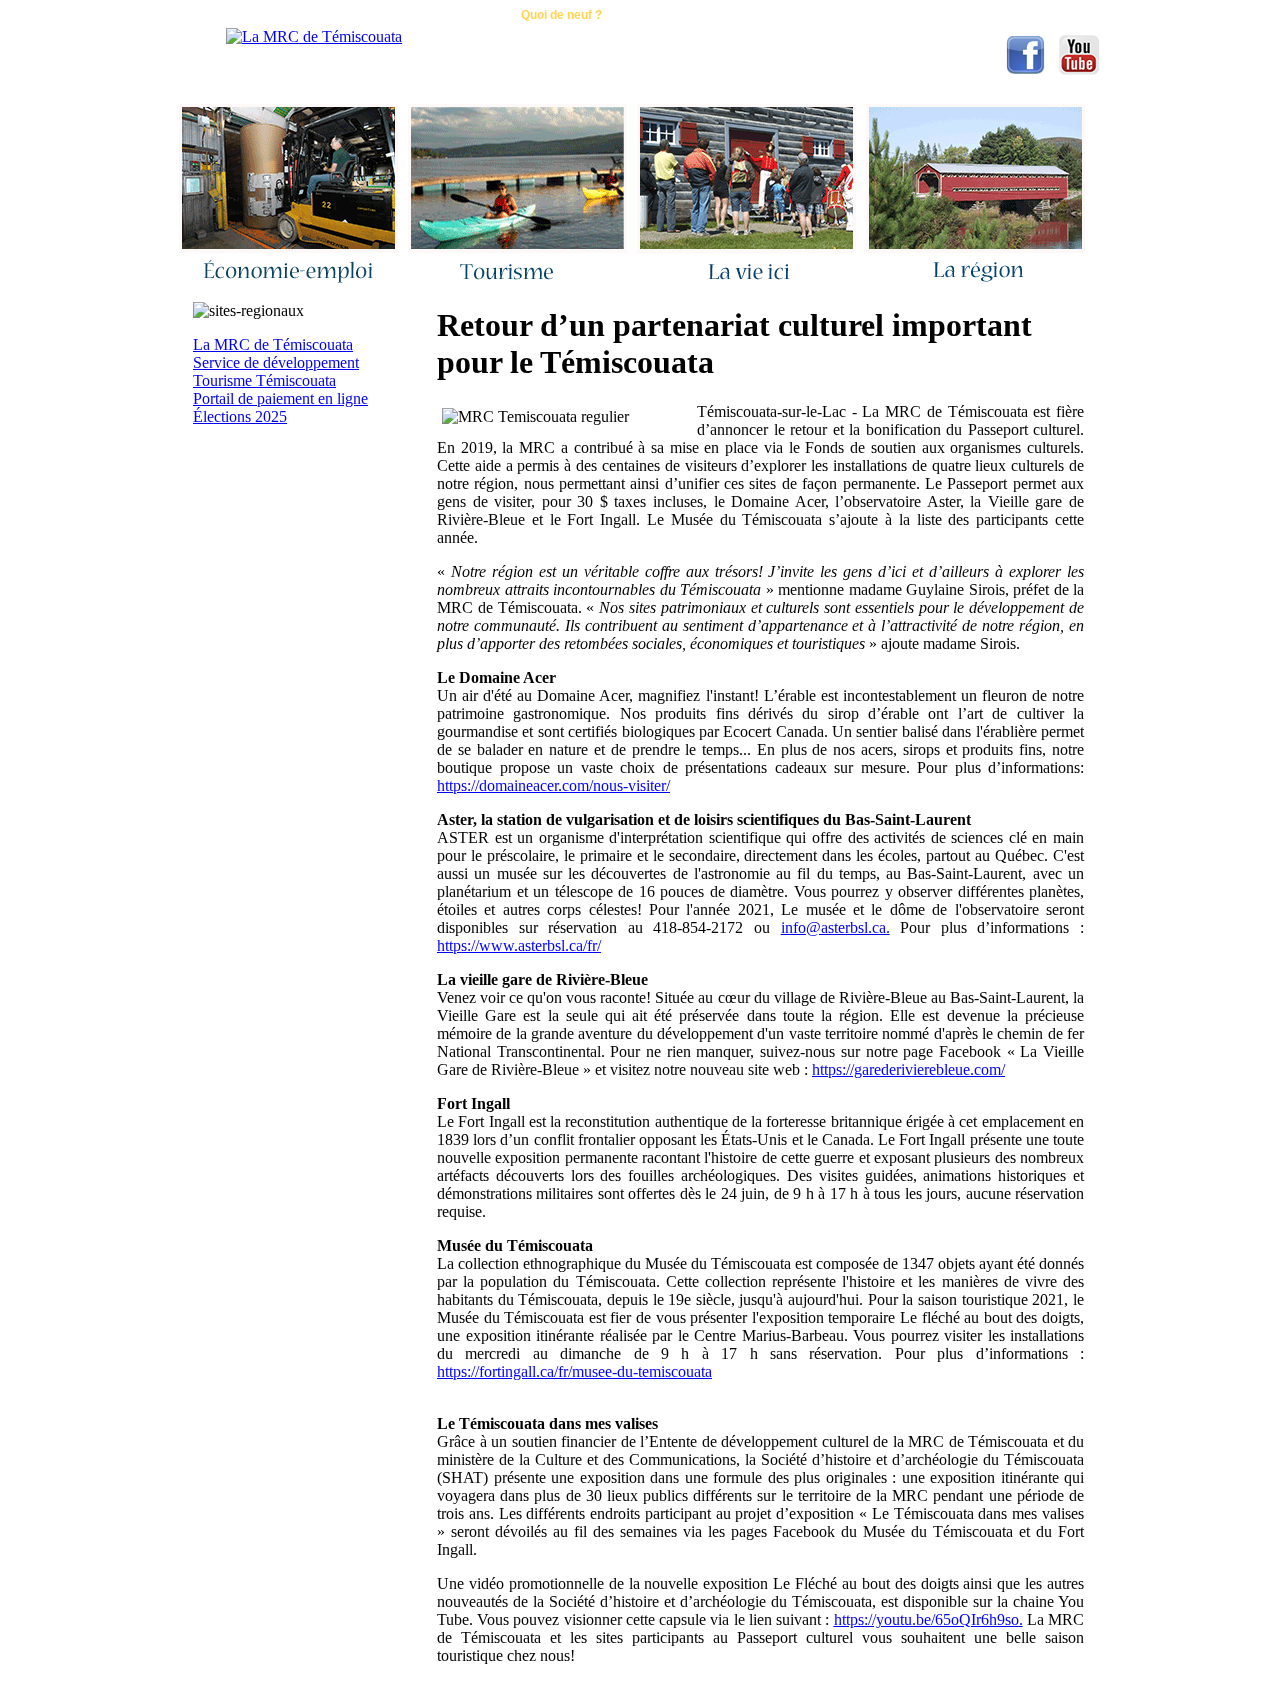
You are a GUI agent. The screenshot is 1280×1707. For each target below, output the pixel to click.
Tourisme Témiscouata (264, 380)
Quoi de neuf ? (561, 15)
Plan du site (789, 15)
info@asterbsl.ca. (835, 927)
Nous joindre (442, 15)
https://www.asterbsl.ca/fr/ (519, 945)
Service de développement (276, 362)
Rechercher (679, 15)
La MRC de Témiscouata (273, 344)
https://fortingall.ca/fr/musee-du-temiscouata (574, 1371)
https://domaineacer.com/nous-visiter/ (553, 785)
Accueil (341, 15)
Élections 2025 (240, 416)
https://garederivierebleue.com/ (908, 1069)
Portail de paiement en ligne (280, 398)
